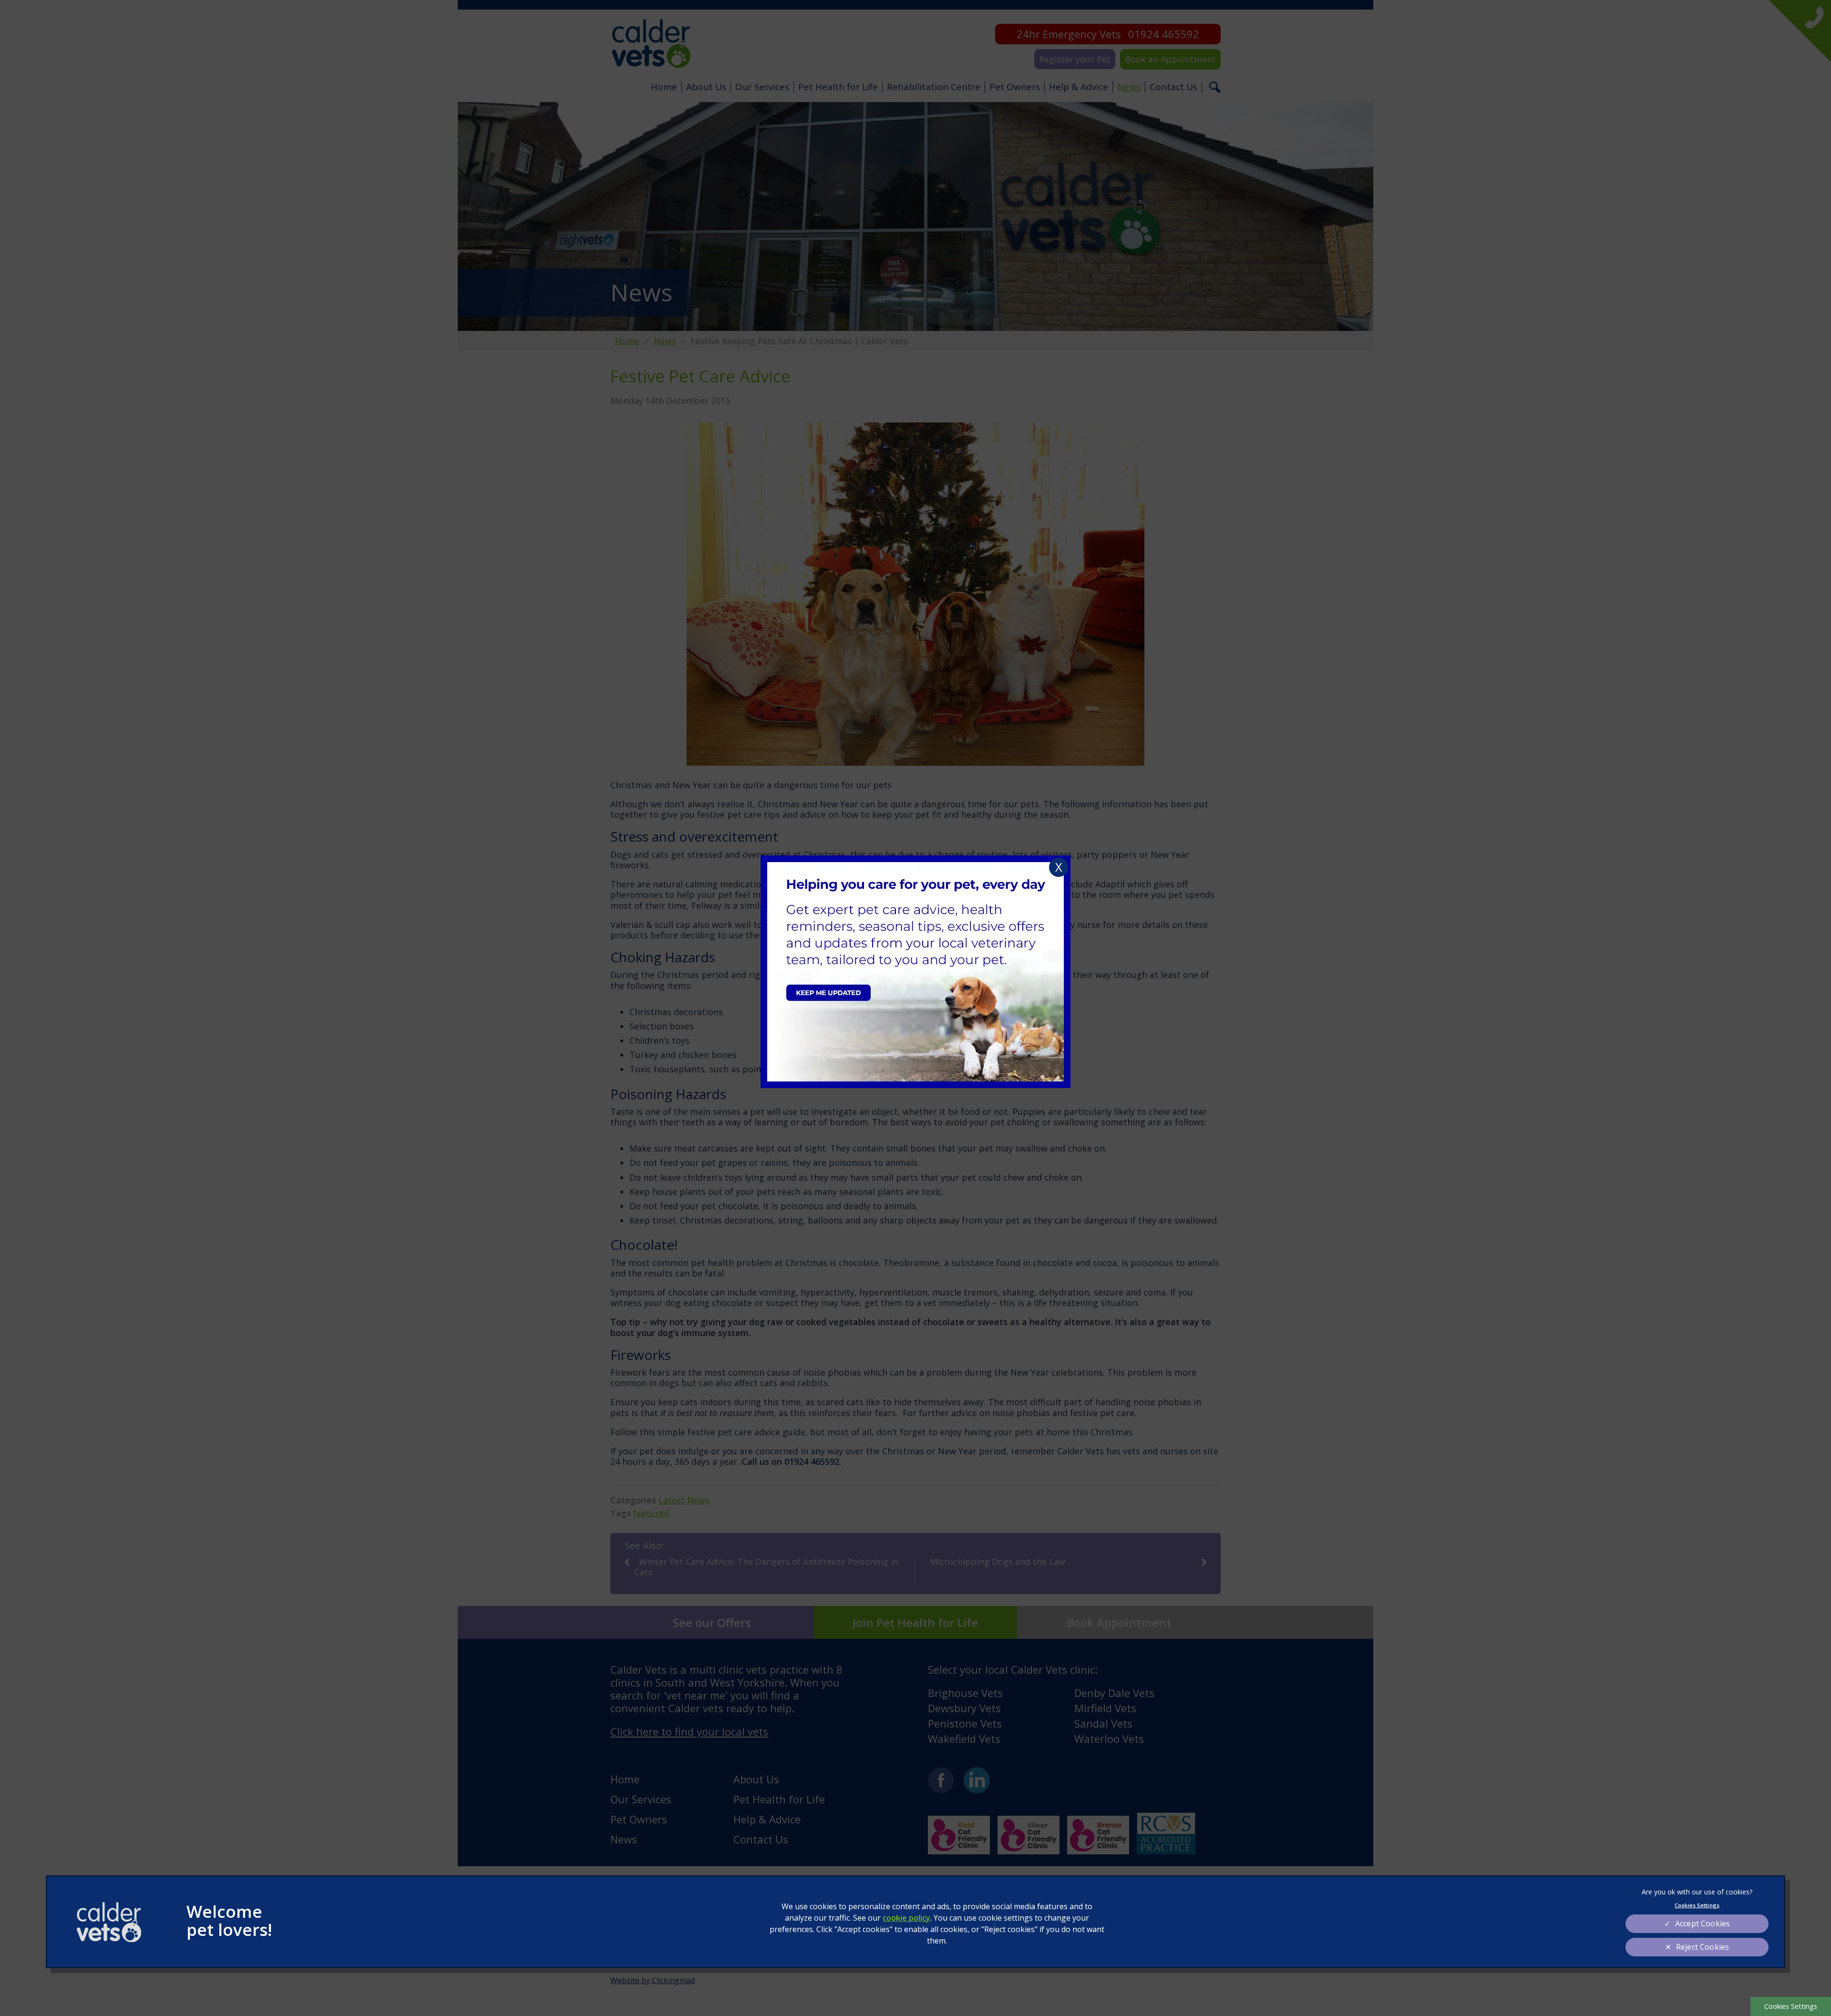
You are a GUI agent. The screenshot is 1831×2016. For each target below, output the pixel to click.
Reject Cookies (1702, 1947)
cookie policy (906, 1918)
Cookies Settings (1791, 2006)
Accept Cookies (1702, 1923)
